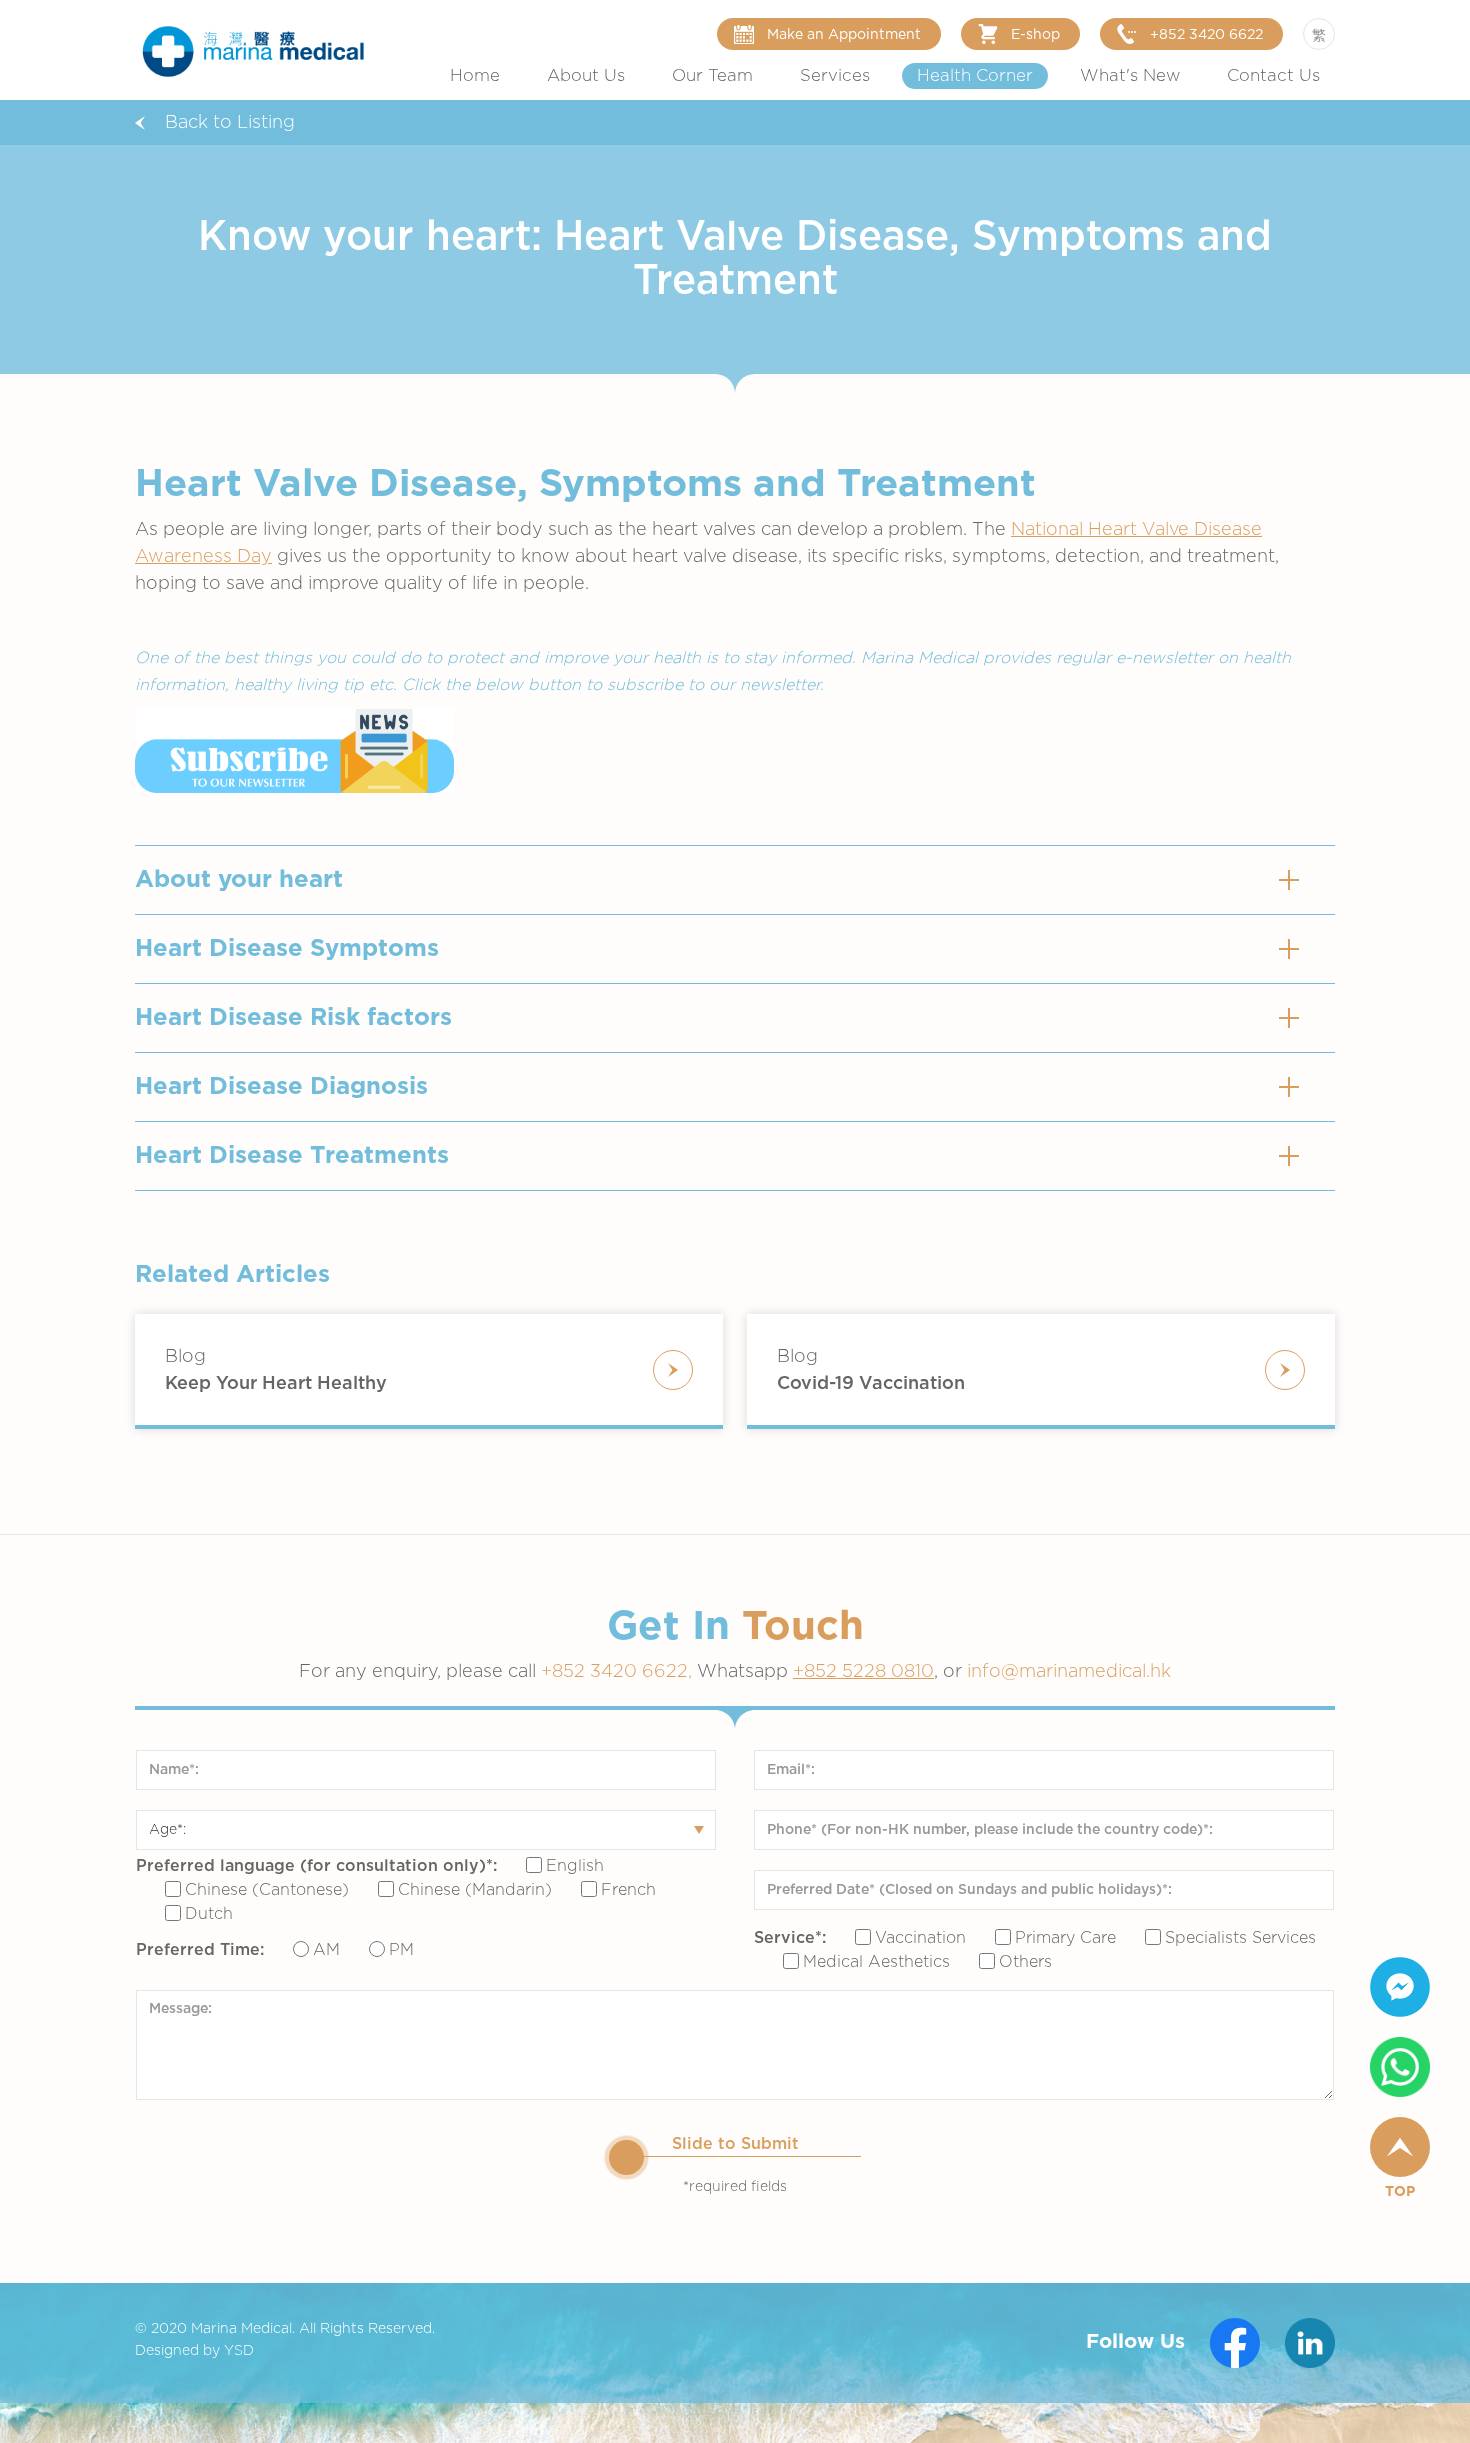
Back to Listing (230, 123)
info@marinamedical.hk (1069, 1672)
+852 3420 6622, (619, 1672)
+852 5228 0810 (863, 1672)
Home (475, 76)
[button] (586, 76)
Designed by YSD (194, 2351)
